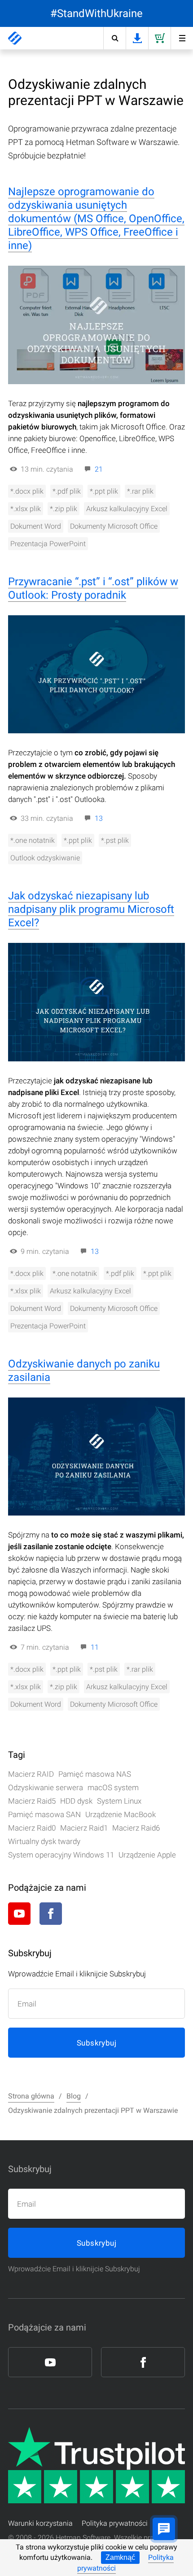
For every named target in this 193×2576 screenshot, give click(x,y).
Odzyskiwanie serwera (46, 1787)
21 (99, 469)
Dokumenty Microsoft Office (114, 526)
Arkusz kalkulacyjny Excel (127, 509)
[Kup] (159, 38)
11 (95, 1647)
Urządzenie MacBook (121, 1814)
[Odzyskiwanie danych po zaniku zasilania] (96, 1457)
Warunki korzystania (40, 2523)
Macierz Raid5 (32, 1801)
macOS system (113, 1787)
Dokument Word (36, 526)
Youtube (19, 1914)
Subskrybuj (96, 2043)
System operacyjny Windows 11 (61, 1855)
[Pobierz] (137, 38)
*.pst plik (115, 840)
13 (99, 818)
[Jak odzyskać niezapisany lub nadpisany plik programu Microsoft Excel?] (96, 1002)
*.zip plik (64, 509)
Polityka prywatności (115, 2523)
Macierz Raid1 (84, 1828)
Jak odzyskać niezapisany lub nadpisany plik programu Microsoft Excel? (91, 909)
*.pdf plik (67, 491)
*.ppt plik (104, 491)
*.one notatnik (33, 840)
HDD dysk (76, 1801)
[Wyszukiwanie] (114, 38)
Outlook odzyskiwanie (45, 858)
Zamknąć (120, 2557)
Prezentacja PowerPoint (48, 544)
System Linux (119, 1801)
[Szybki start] (182, 38)
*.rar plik (140, 491)
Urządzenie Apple (147, 1855)
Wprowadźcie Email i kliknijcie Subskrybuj (74, 2269)
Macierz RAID (31, 1774)
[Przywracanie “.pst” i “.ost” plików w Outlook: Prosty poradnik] (96, 675)
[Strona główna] (15, 38)
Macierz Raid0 (32, 1828)
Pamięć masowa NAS (95, 1774)
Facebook (51, 1914)
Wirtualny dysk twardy (44, 1841)
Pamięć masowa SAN (44, 1814)
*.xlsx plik (26, 509)
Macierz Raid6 (136, 1828)
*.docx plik (27, 491)
